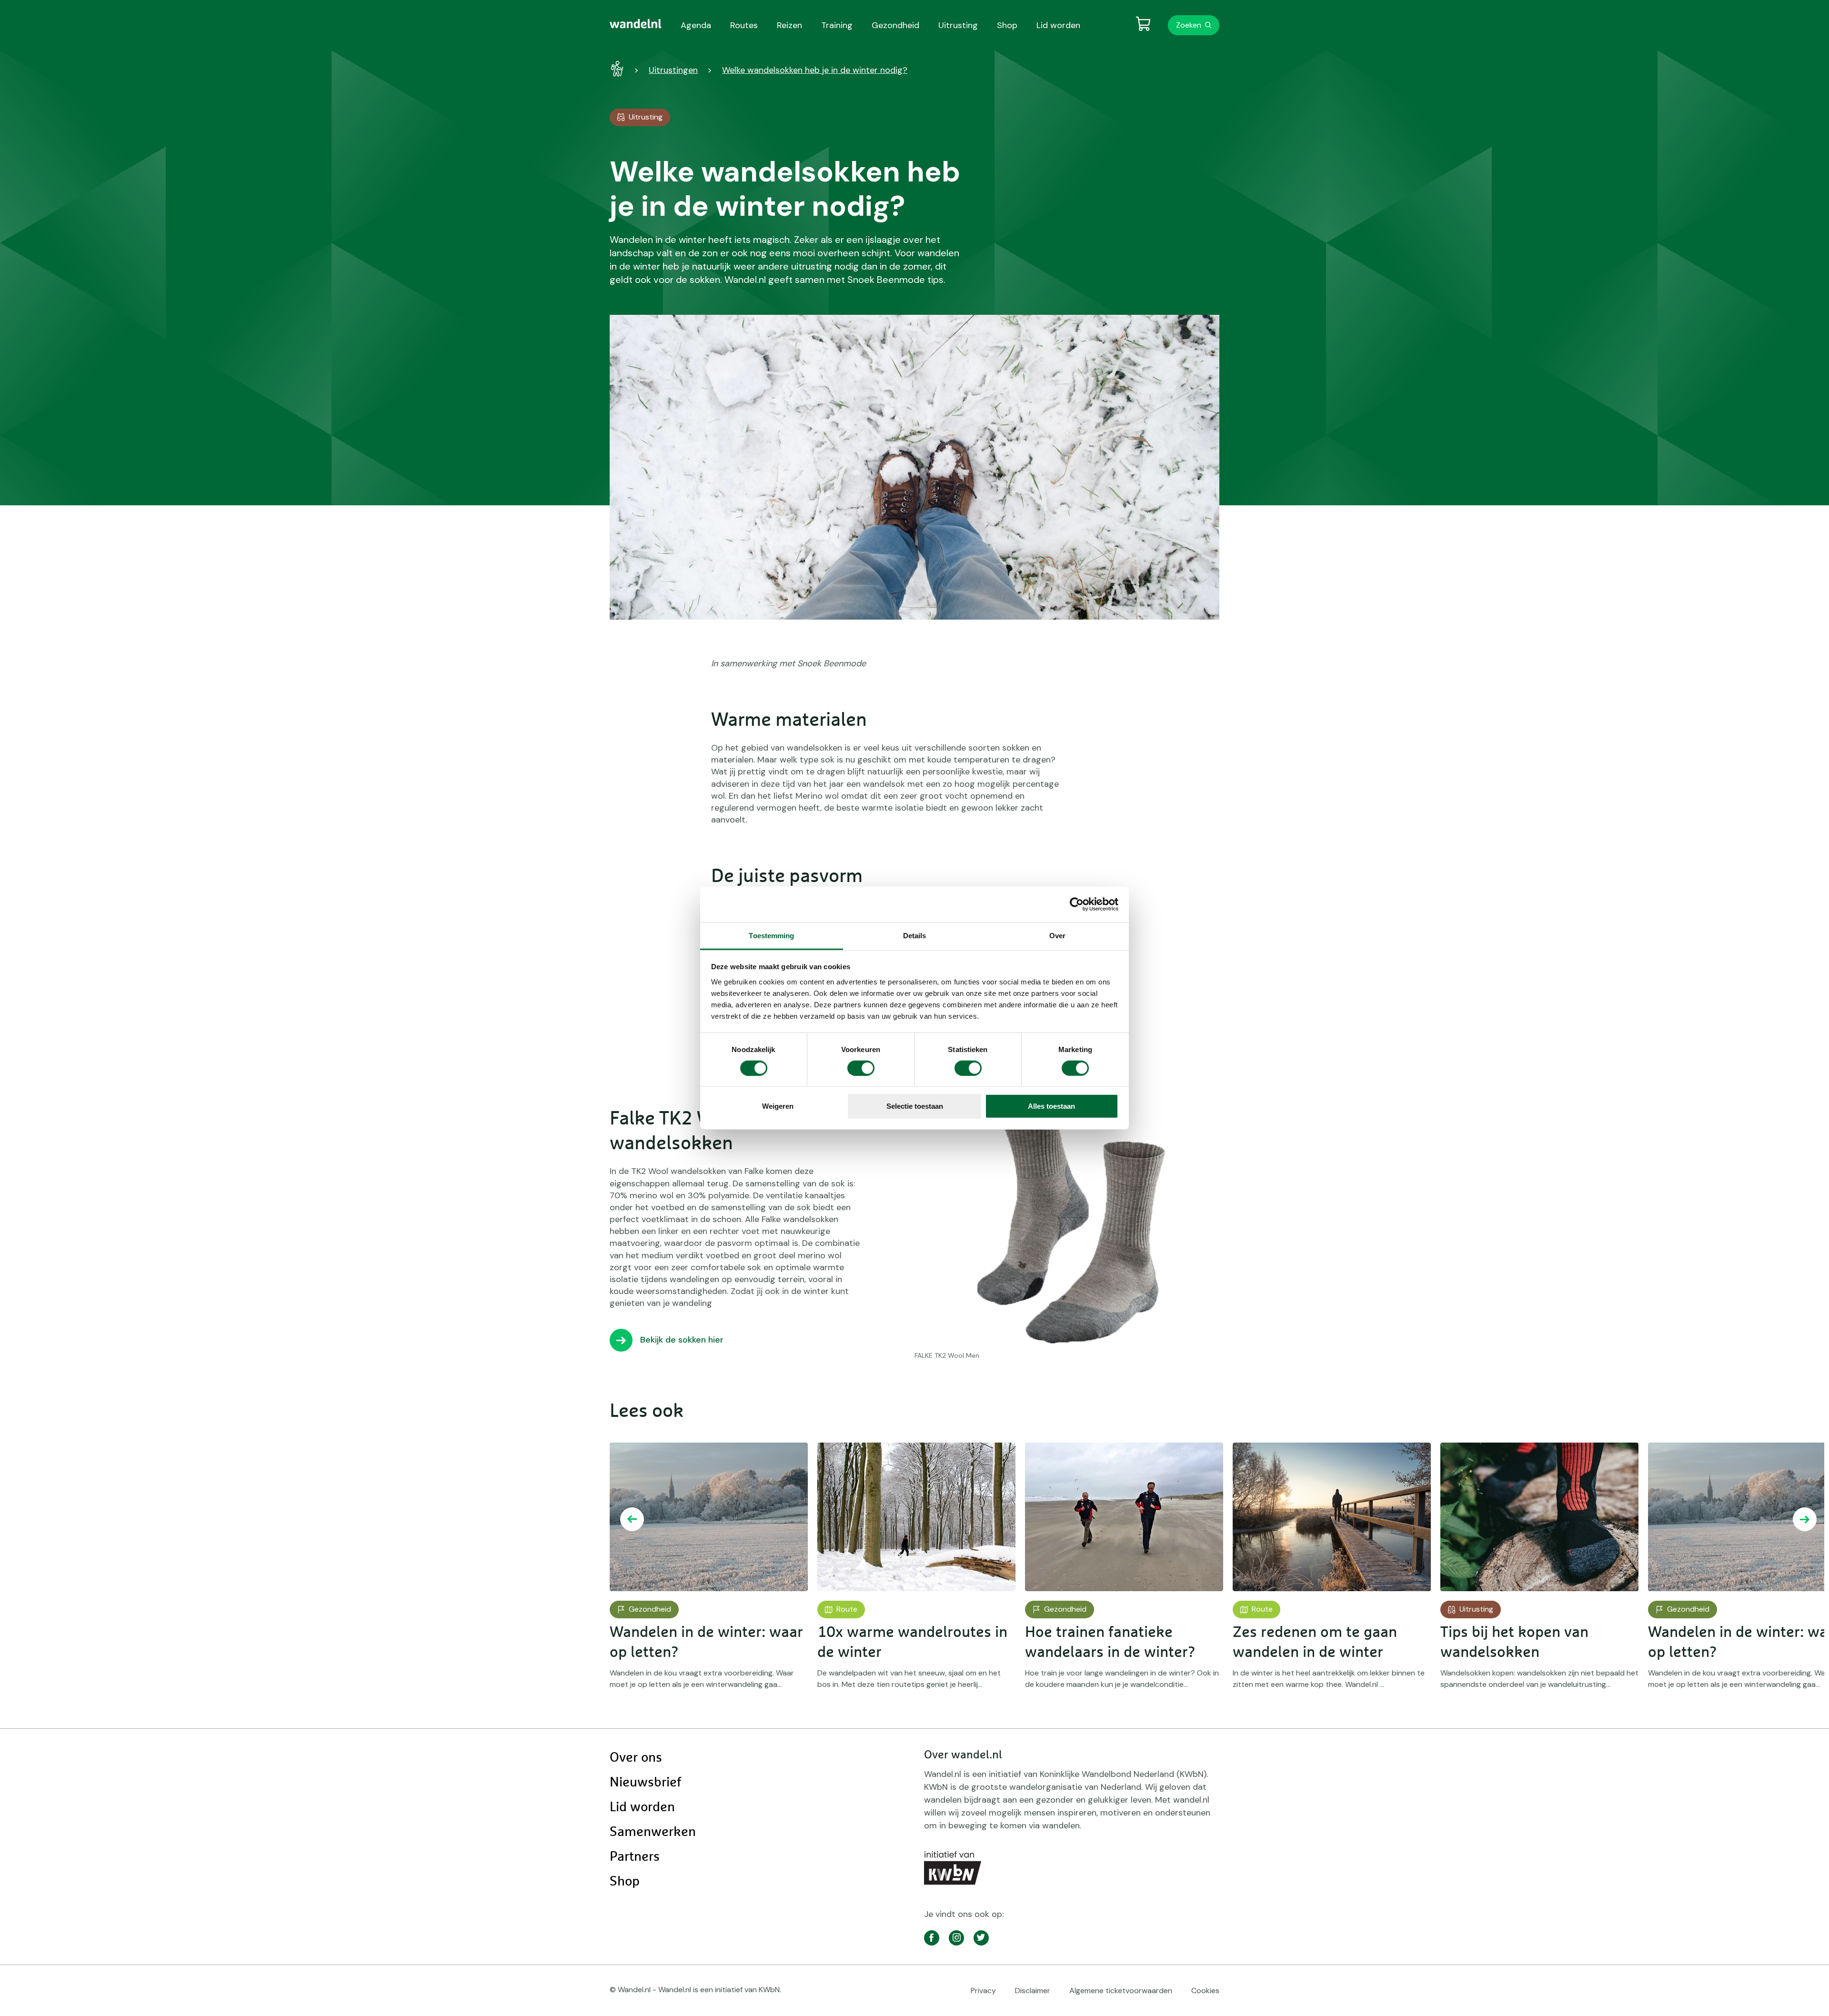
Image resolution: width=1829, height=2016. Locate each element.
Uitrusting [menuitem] (958, 25)
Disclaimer (1033, 1991)
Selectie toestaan (915, 1106)
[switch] (861, 1068)
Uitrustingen (673, 70)
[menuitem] (636, 24)
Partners (635, 1857)
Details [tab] (915, 935)
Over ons (636, 1758)
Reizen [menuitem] (789, 25)
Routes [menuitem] (744, 25)
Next (1805, 1519)
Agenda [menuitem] (696, 25)
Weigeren (778, 1106)
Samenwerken (653, 1832)
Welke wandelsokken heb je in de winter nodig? (815, 70)
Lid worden (642, 1807)
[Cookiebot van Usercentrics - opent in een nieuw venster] (1077, 904)
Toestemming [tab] (771, 935)
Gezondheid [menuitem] (895, 25)
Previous (632, 1519)
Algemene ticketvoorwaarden (1121, 1991)
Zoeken (1189, 25)
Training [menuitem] (837, 25)
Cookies (1205, 1991)
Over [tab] (1057, 935)
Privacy (983, 1991)
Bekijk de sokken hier (682, 1340)
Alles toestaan (1051, 1106)
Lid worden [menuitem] (1058, 25)
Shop (625, 1882)
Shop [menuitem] (1007, 25)
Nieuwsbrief (645, 1783)
